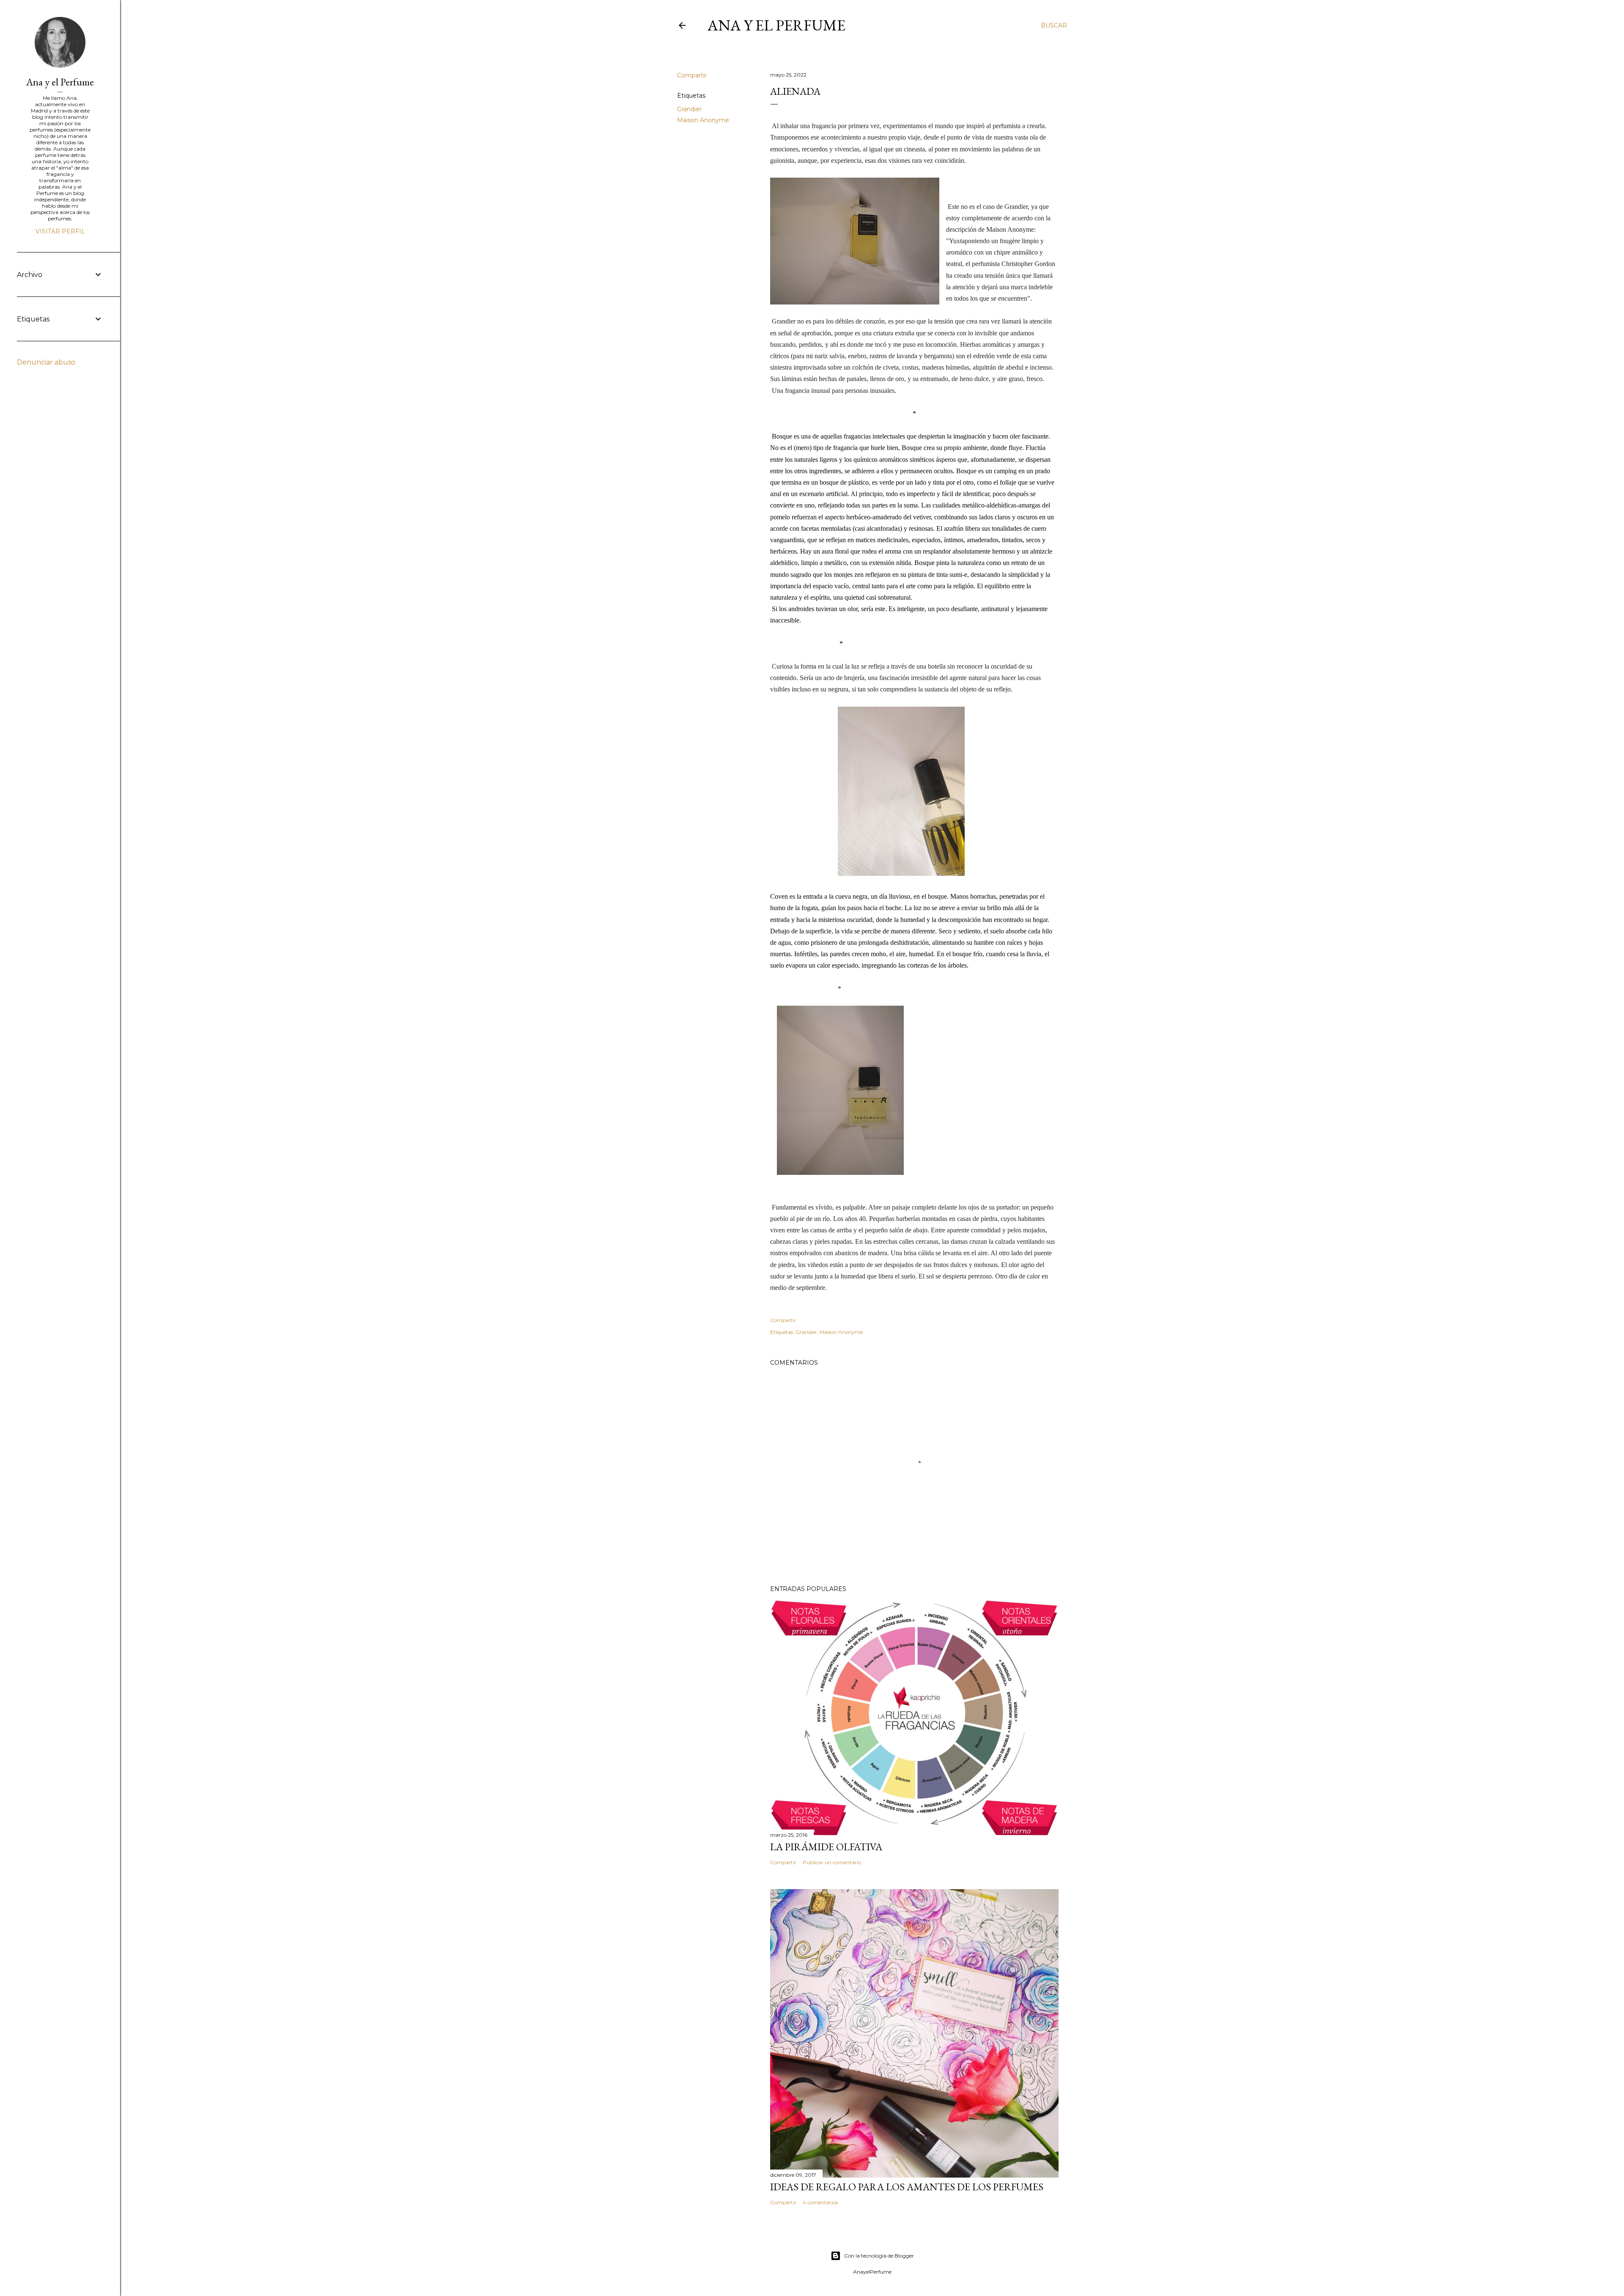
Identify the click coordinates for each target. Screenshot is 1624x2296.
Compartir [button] (692, 75)
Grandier (689, 109)
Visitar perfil (60, 231)
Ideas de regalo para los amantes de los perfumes (907, 2187)
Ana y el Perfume (776, 25)
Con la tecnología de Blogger (879, 2256)
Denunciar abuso (46, 362)
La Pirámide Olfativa (826, 1847)
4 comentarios (820, 2202)
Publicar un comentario (832, 1862)
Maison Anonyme (703, 120)
